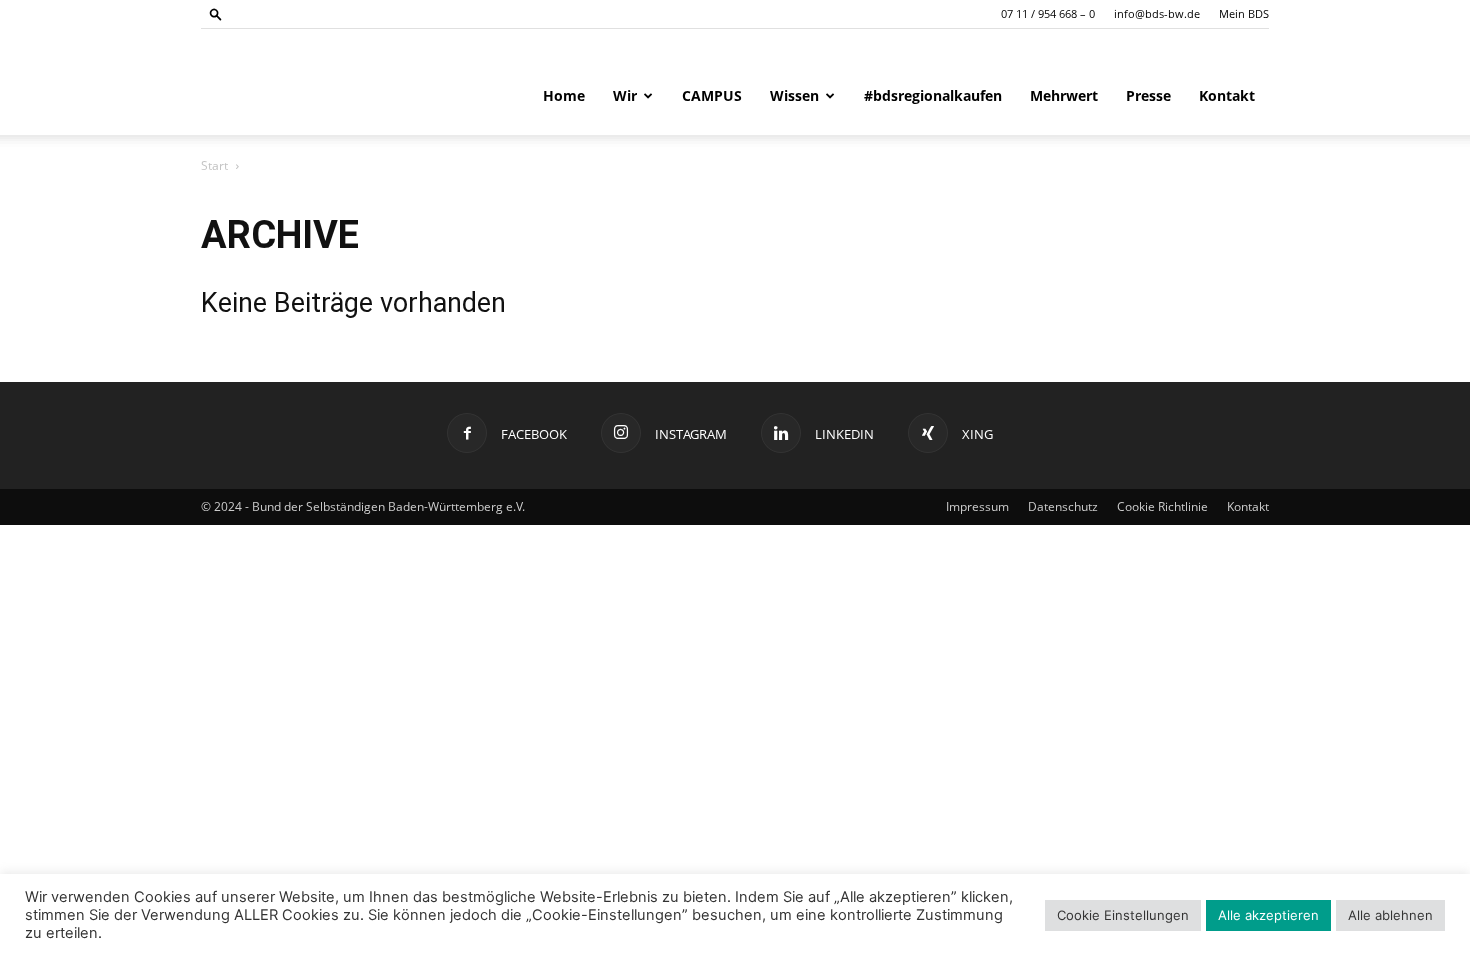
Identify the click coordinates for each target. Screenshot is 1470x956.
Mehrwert (1064, 95)
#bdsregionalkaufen (933, 95)
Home (564, 95)
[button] (216, 13)
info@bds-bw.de (1157, 13)
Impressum (977, 506)
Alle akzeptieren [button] (1268, 915)
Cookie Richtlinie (1162, 506)
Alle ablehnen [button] (1390, 915)
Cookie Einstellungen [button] (1123, 915)
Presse (1148, 95)
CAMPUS (712, 95)
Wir (625, 95)
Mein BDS (1244, 13)
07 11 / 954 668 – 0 (1048, 13)
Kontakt (1227, 95)
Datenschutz (1063, 506)
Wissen (794, 95)
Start (214, 165)
